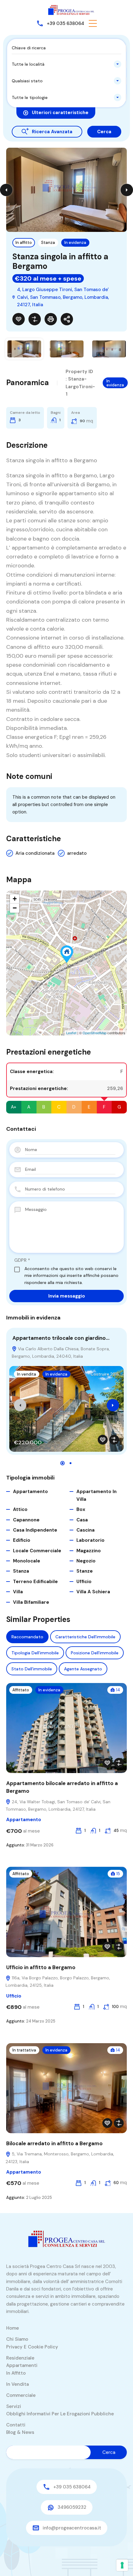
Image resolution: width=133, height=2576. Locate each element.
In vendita (27, 1374)
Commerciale (21, 2395)
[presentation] (20, 1405)
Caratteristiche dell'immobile (85, 1637)
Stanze (85, 1571)
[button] (93, 23)
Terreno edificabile (35, 1582)
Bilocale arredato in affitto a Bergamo (54, 2143)
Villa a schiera (93, 1592)
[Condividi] (67, 319)
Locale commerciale (37, 1551)
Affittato (21, 1690)
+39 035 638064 (65, 23)
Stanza (48, 243)
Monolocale (27, 1561)
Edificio (22, 1540)
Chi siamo (17, 2339)
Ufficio (84, 1582)
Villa (18, 1592)
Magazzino (89, 1551)
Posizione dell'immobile (95, 1653)
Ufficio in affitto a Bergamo (41, 1967)
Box (81, 1509)
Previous (6, 190)
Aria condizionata (35, 853)
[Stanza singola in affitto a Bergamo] (67, 954)
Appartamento (30, 1492)
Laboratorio (90, 1540)
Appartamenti (22, 2365)
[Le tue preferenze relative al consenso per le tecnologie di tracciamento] (122, 2565)
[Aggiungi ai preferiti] (19, 319)
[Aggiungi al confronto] (35, 319)
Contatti (16, 2425)
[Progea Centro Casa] (71, 10)
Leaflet (71, 1033)
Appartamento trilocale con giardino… (61, 1338)
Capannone (26, 1520)
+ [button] (15, 899)
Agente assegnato (83, 1669)
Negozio (86, 1561)
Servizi (14, 2406)
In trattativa (24, 2050)
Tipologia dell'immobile (35, 1653)
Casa (82, 1520)
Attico (20, 1509)
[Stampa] (51, 319)
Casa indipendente (35, 1530)
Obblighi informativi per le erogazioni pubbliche (60, 2414)
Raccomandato (27, 1637)
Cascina (86, 1530)
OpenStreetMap (94, 1033)
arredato (77, 853)
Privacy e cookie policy (32, 2347)
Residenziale (20, 2358)
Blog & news (20, 2432)
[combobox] (66, 64)
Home (13, 2328)
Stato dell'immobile (32, 1669)
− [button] (15, 908)
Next (127, 190)
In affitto (24, 243)
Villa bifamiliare (31, 1602)
